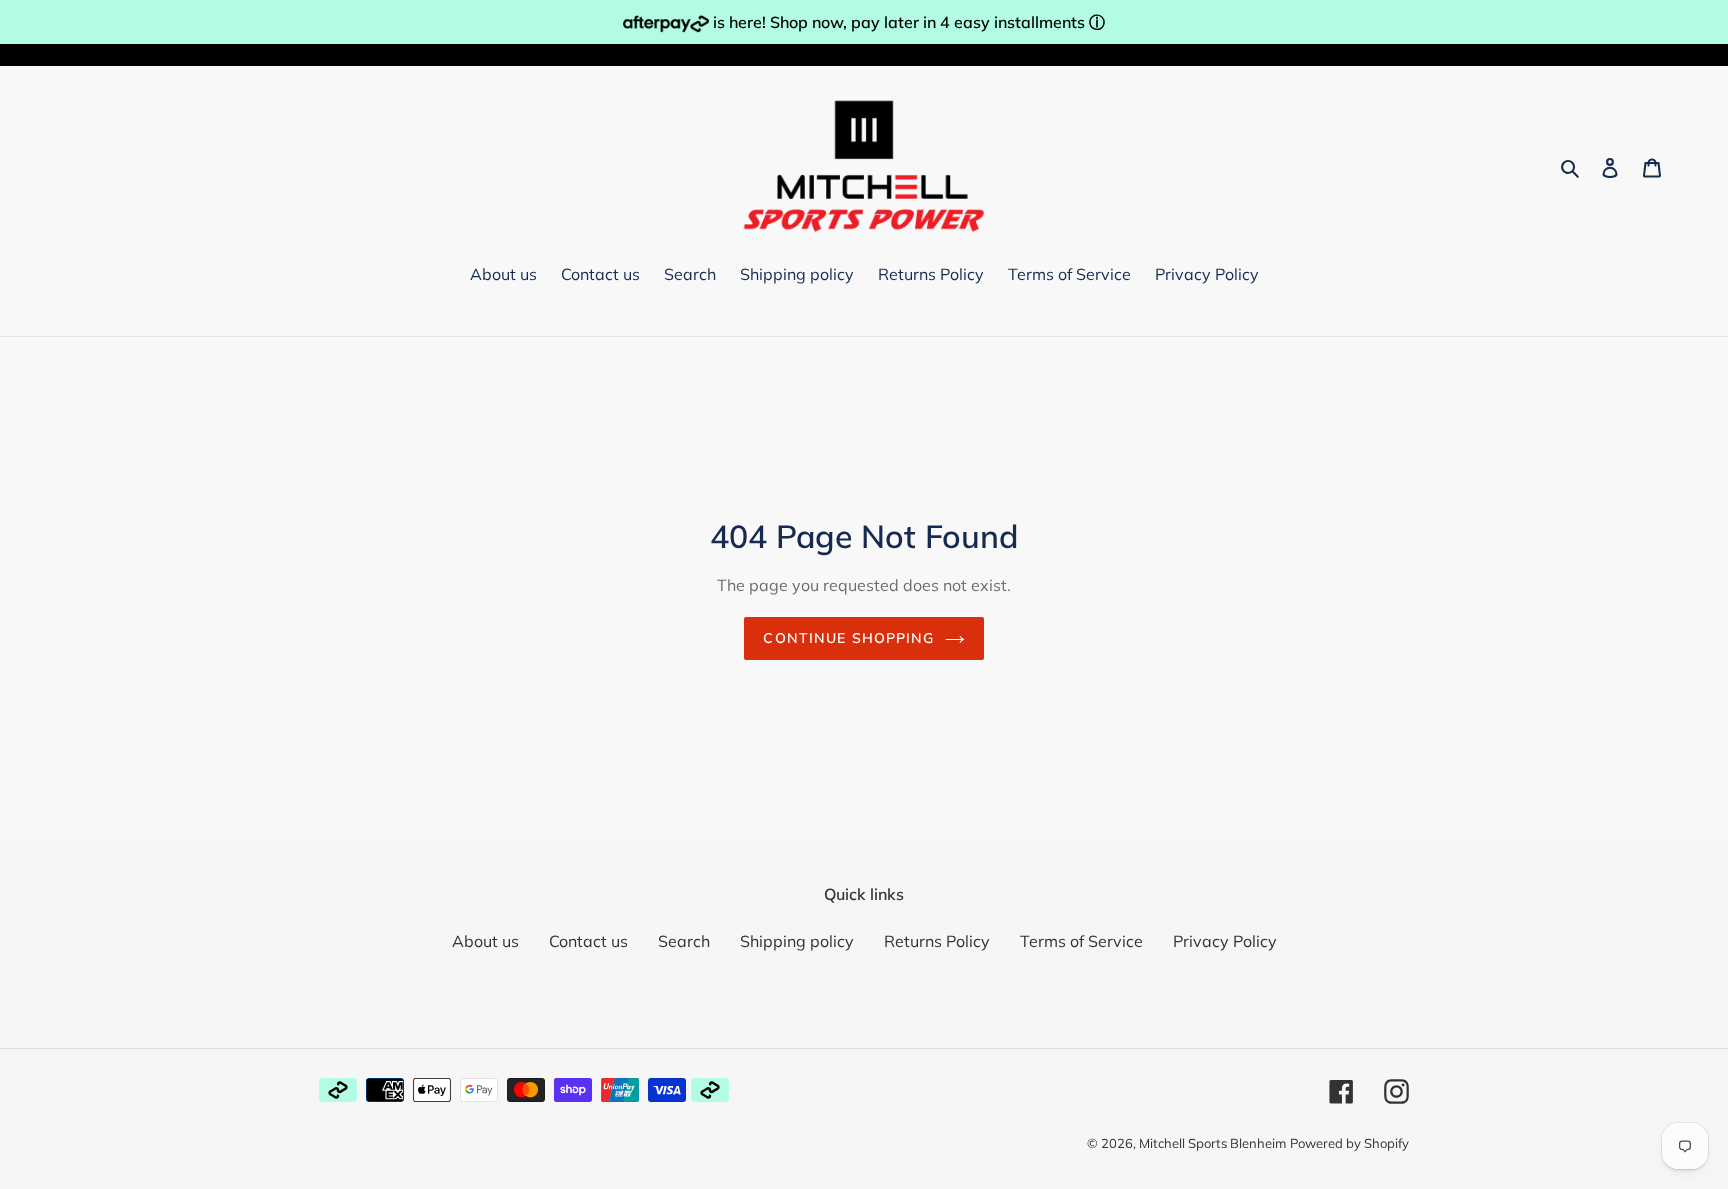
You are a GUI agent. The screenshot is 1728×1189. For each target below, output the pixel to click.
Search (684, 941)
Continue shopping (848, 638)
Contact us (588, 941)
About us (485, 941)
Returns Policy (937, 941)
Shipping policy (797, 941)
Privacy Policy (1225, 941)
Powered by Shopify (1349, 1143)
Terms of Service (1081, 941)
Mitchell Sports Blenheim (1212, 1143)
